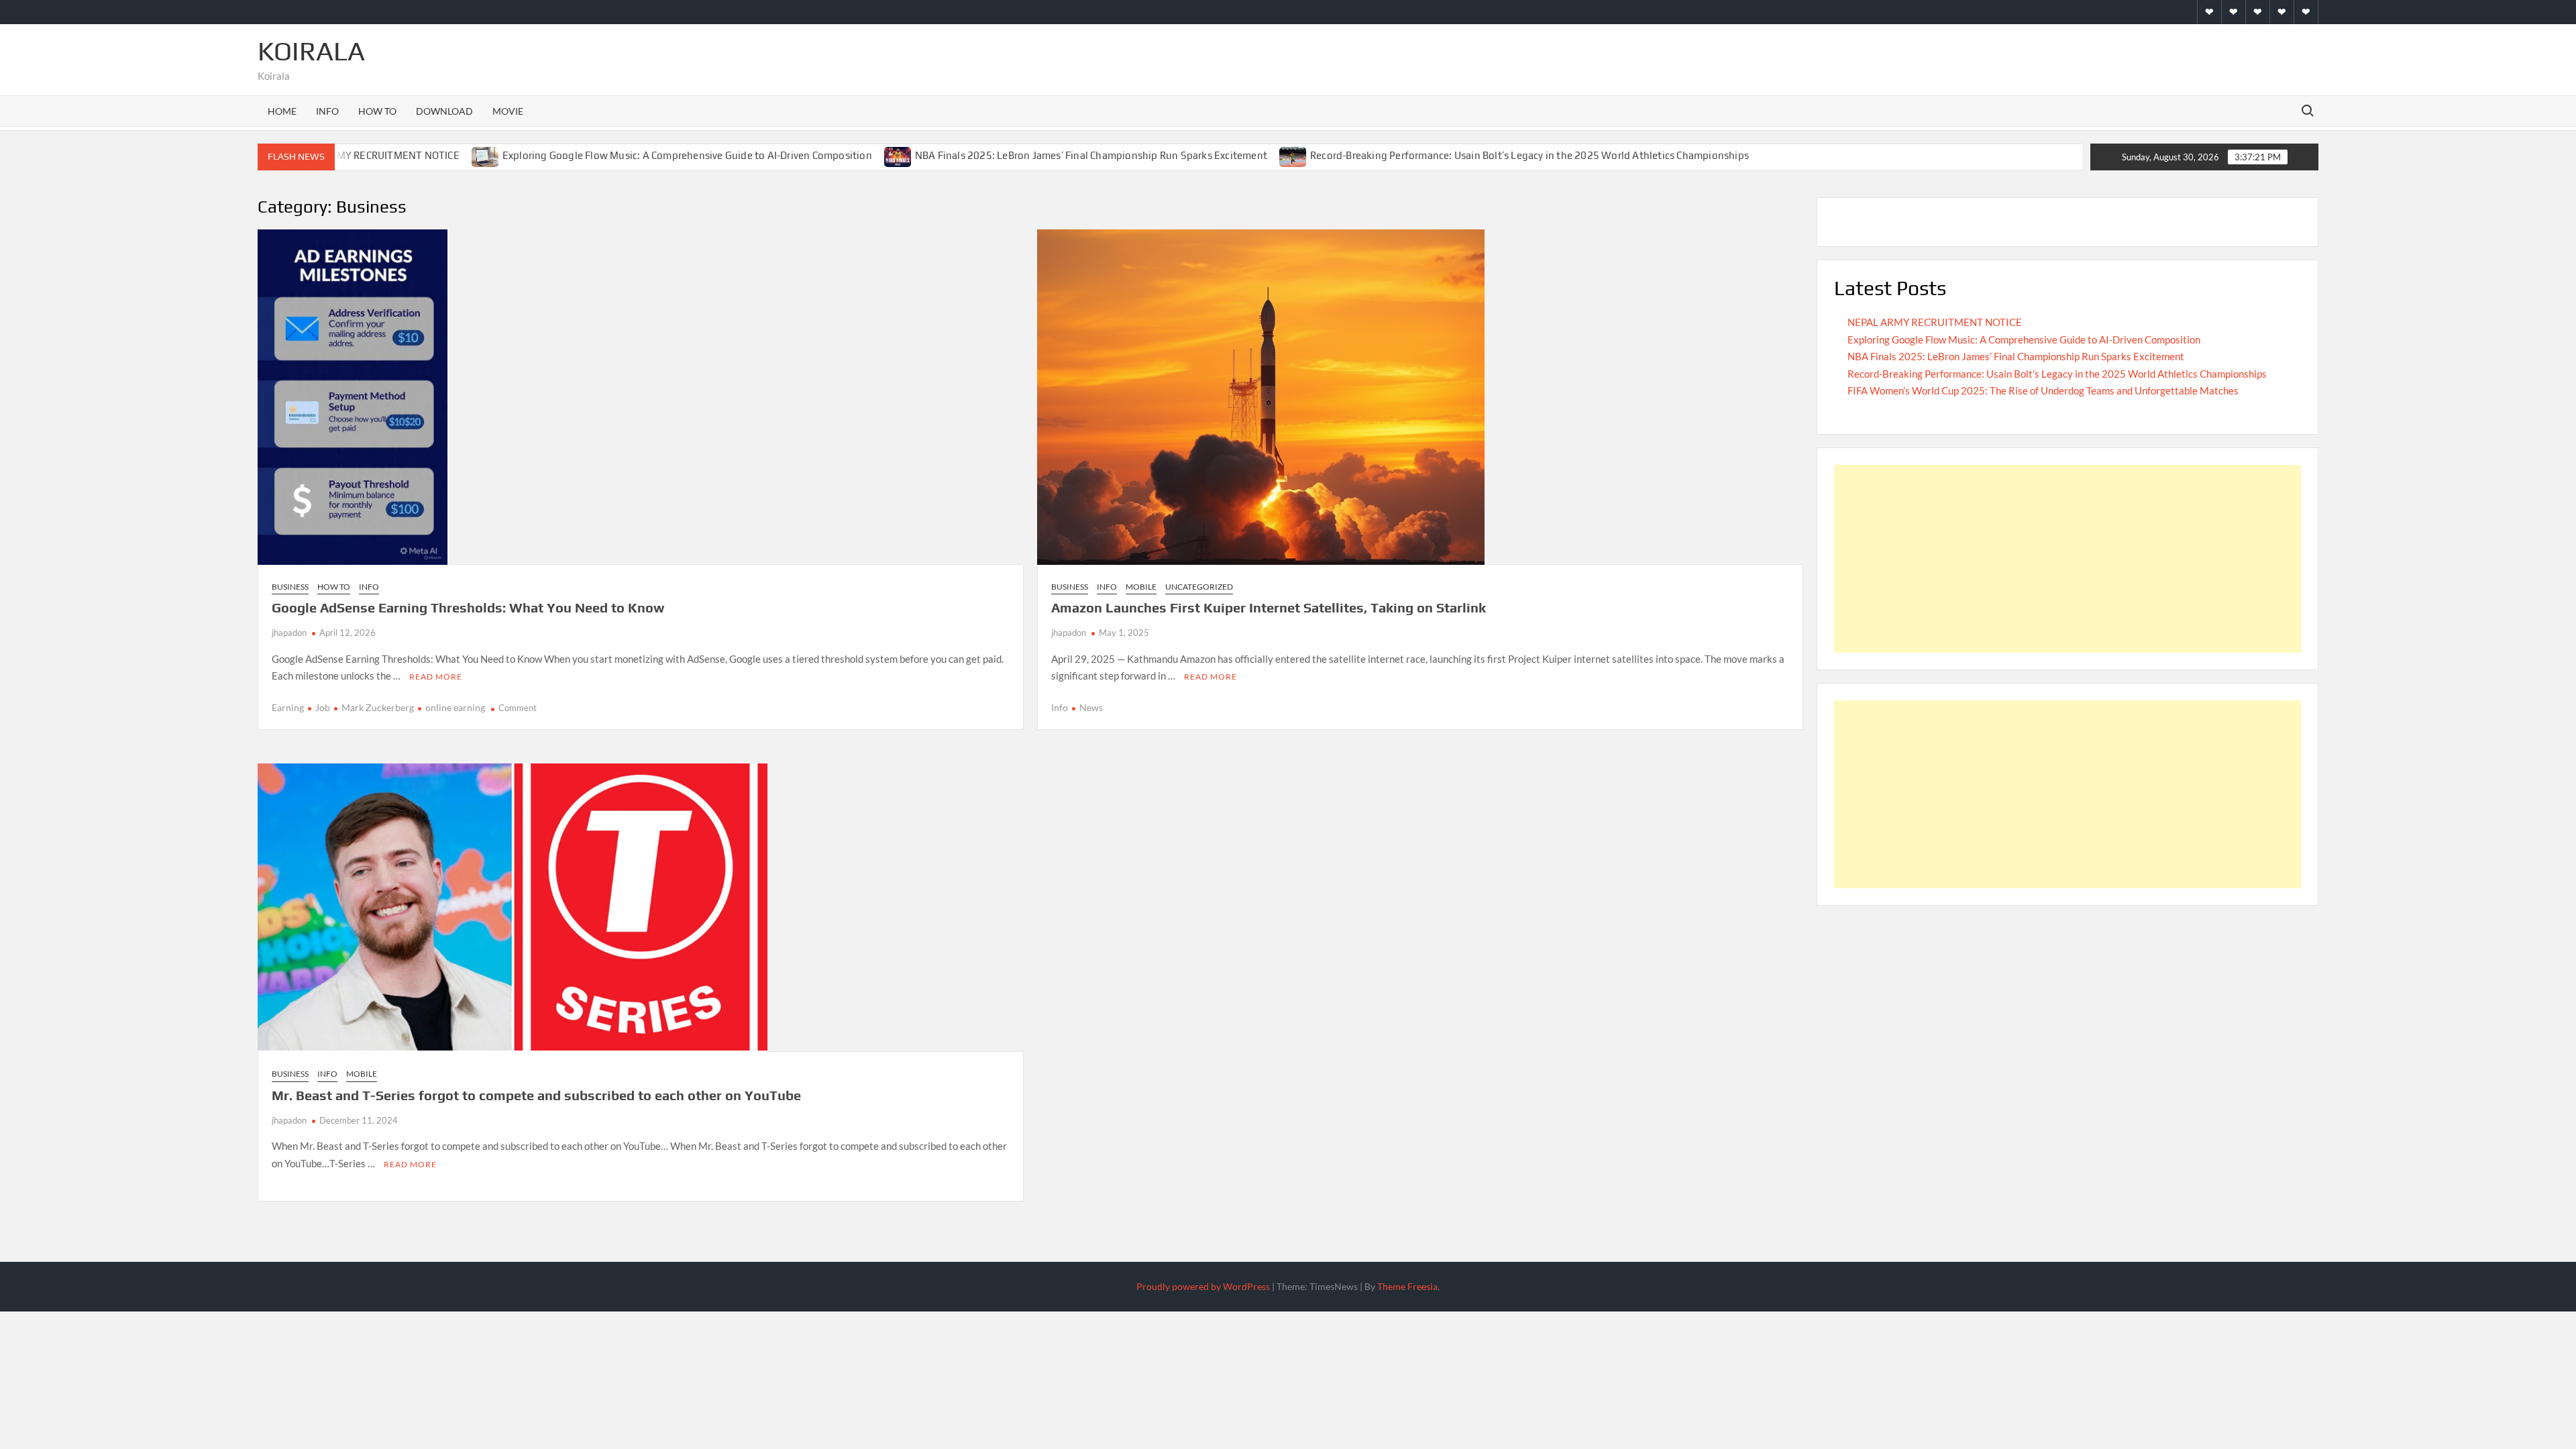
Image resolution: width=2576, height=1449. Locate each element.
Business (290, 587)
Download (444, 111)
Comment (518, 708)
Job (323, 707)
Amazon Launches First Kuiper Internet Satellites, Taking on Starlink (1269, 607)
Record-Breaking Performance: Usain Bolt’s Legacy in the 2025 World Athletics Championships (1529, 155)
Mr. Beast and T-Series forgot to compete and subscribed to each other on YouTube (536, 1095)
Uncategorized (1199, 587)
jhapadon (289, 633)
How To (377, 111)
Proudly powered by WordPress (1203, 1286)
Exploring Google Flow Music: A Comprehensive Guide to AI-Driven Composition (687, 155)
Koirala (311, 51)
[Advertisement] (2068, 559)
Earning (288, 707)
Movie (508, 111)
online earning (455, 707)
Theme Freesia (1407, 1286)
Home (282, 111)
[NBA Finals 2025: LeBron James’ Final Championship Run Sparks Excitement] (899, 155)
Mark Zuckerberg (378, 707)
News (1091, 707)
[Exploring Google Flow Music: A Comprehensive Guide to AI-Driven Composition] (486, 155)
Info (327, 111)
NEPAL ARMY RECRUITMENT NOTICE (374, 155)
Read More (436, 677)
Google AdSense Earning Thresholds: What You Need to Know (468, 607)
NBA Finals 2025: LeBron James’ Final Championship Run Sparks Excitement (1091, 155)
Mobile (1141, 587)
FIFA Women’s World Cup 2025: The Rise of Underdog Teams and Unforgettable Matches (2043, 390)
